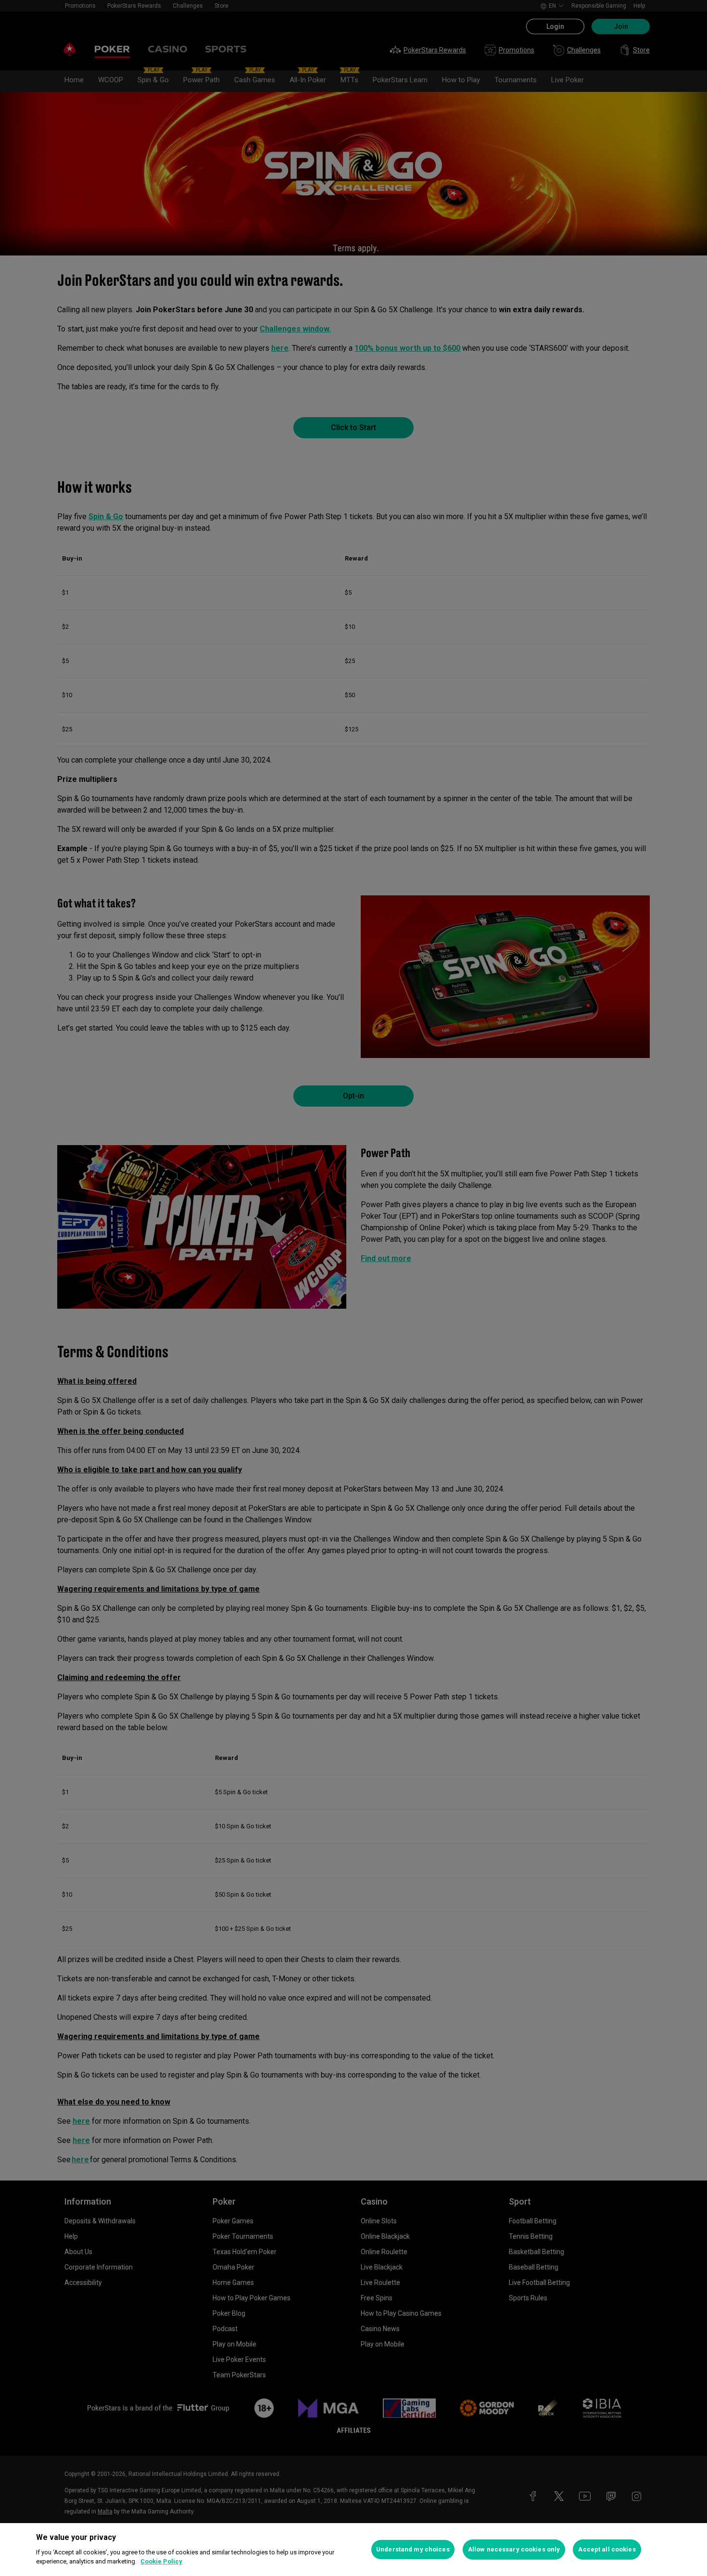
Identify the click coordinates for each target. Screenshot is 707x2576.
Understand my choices (413, 2549)
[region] (353, 2550)
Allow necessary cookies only (514, 2549)
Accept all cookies (607, 2549)
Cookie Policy (161, 2561)
